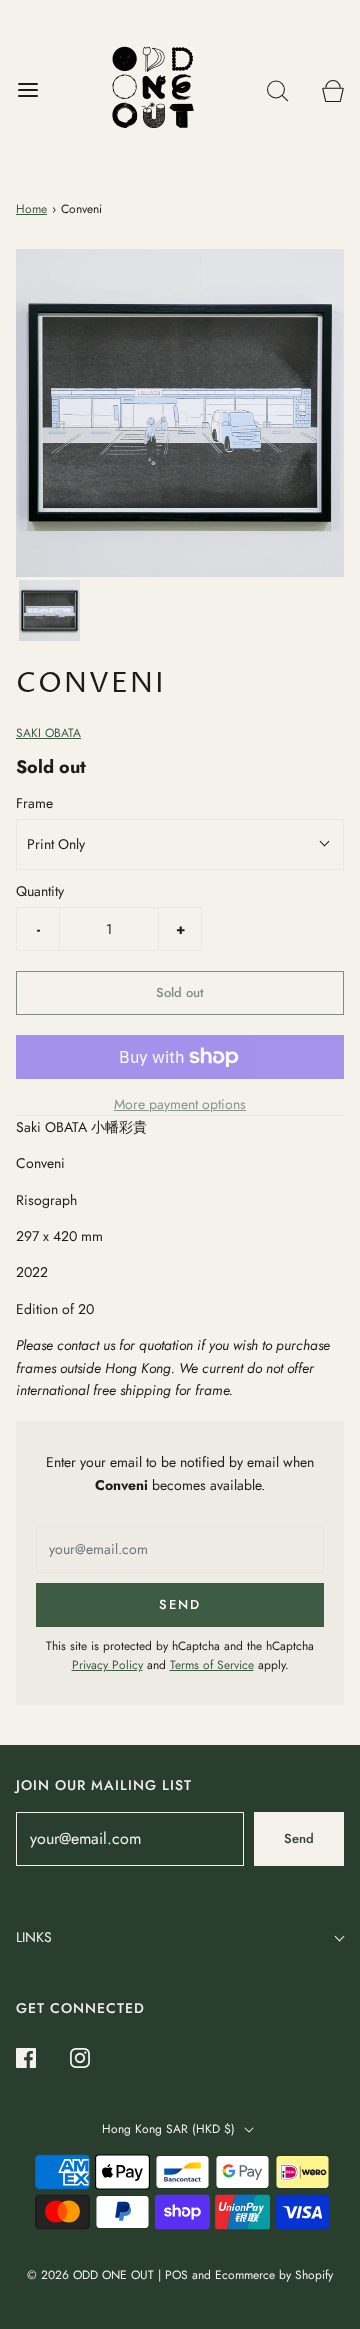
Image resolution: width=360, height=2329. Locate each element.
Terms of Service (212, 1665)
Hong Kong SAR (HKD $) (170, 2129)
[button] (49, 610)
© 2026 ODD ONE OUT (90, 2275)
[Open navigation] (27, 90)
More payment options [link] (180, 1104)
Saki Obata (48, 733)
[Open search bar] (277, 90)
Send (299, 1838)
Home (31, 209)
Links (34, 1937)
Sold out (180, 992)
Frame (34, 803)
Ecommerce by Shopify (274, 2275)
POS (176, 2275)
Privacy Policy (107, 1665)
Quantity (40, 891)
